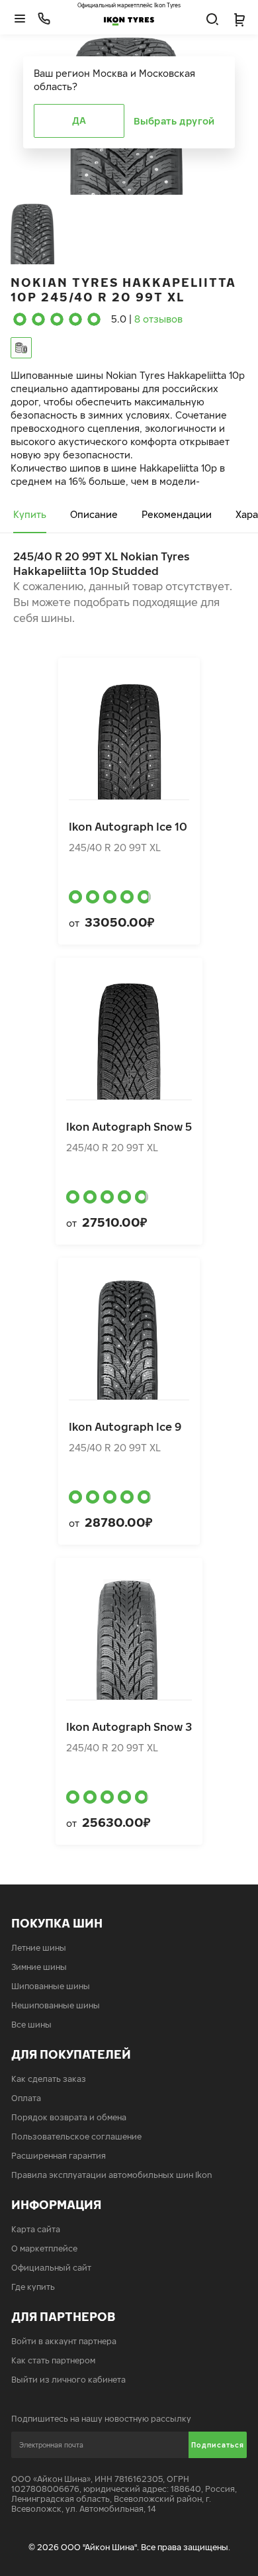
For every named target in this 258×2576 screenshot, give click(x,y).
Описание (94, 514)
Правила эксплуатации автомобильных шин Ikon (112, 2175)
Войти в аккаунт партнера (64, 2341)
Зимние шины (39, 1967)
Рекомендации (177, 514)
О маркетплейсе (44, 2248)
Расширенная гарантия (59, 2156)
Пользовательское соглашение (76, 2137)
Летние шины (39, 1948)
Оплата (26, 2098)
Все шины (31, 2025)
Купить (30, 514)
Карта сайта (36, 2229)
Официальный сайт (51, 2268)
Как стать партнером (53, 2360)
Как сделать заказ (49, 2079)
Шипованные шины (51, 1986)
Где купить (33, 2287)
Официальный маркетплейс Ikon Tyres (129, 5)
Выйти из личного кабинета (68, 2380)
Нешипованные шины (56, 2005)
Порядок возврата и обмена (69, 2117)
